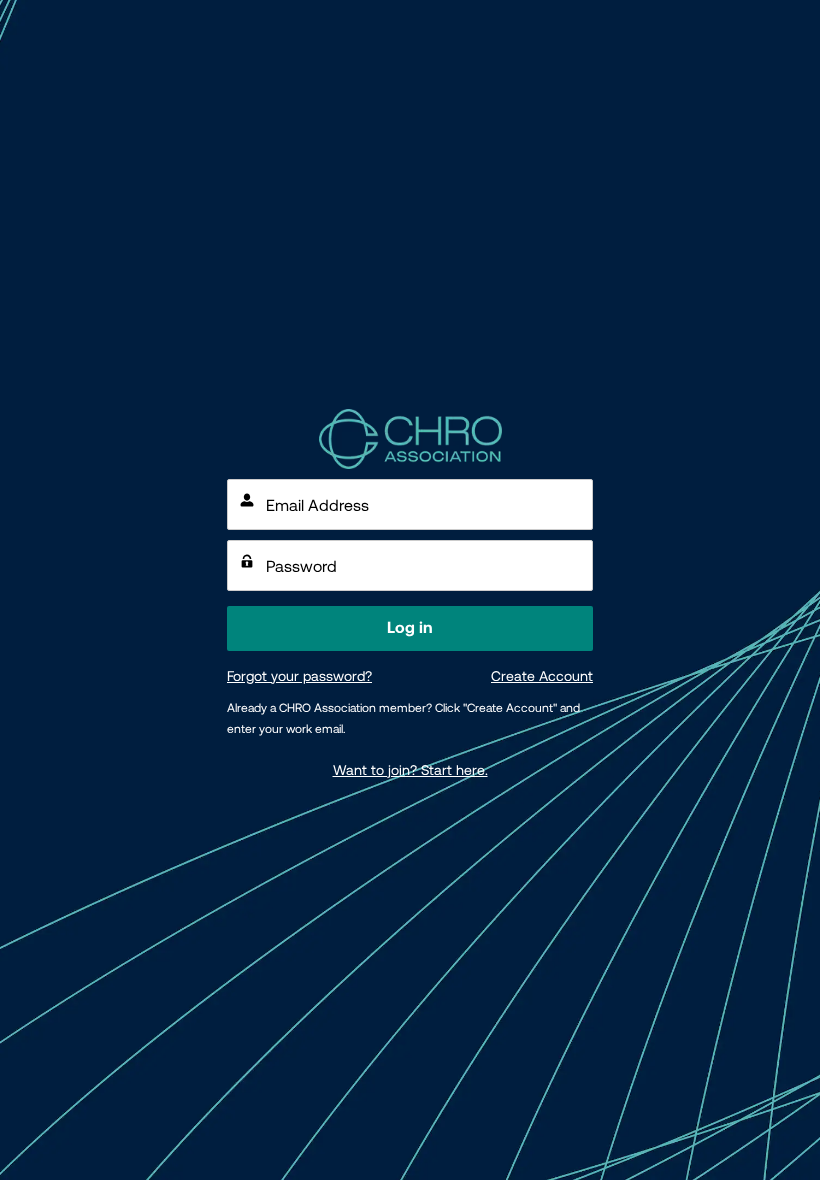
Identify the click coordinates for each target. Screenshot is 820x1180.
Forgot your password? (299, 676)
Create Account (542, 676)
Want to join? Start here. (410, 770)
